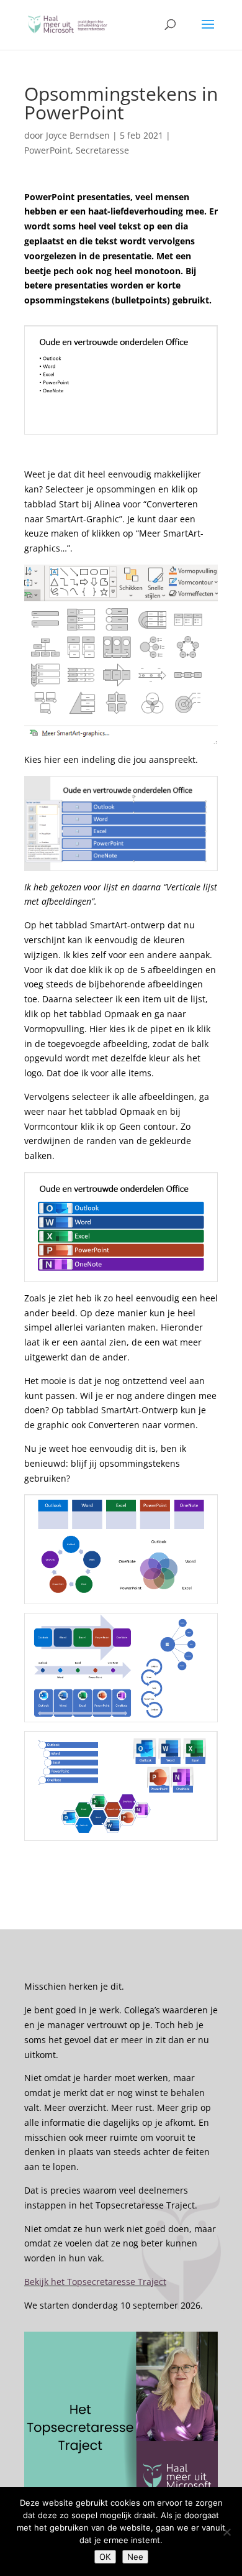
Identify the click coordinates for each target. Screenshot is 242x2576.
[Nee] (226, 2532)
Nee (135, 2557)
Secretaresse (102, 150)
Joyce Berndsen (78, 135)
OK (105, 2557)
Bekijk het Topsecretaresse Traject (95, 2282)
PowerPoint (47, 150)
